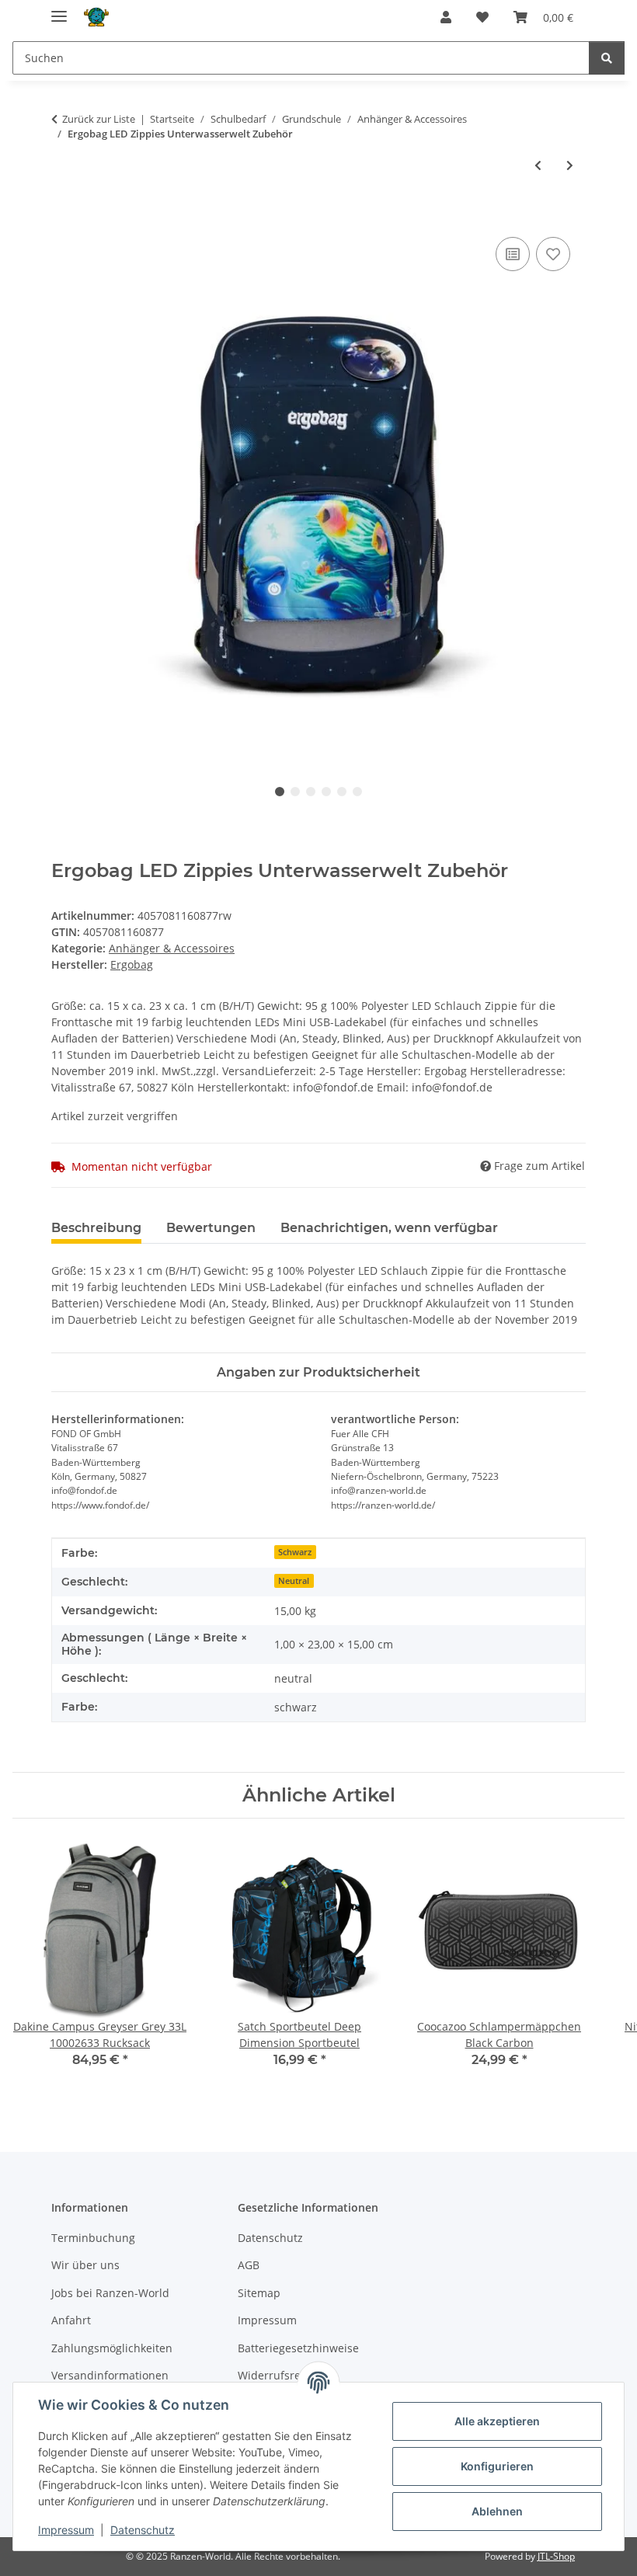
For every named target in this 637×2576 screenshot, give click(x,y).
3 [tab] (311, 792)
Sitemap (259, 2293)
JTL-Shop (556, 2556)
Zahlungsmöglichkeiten (112, 2348)
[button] (446, 17)
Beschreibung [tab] (96, 1228)
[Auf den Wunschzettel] (553, 254)
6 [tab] (357, 792)
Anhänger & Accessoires (172, 948)
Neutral (294, 1581)
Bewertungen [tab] (211, 1228)
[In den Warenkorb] (64, 216)
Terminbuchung (93, 2238)
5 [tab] (342, 792)
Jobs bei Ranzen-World (110, 2293)
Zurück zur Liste (99, 119)
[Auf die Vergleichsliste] (513, 254)
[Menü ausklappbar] (59, 10)
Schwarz (295, 1552)
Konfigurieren (497, 2466)
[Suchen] (607, 58)
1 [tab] (280, 792)
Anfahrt (71, 2320)
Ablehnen (497, 2511)
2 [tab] (295, 792)
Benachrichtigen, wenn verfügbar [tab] (389, 1228)
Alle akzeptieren (497, 2421)
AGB (249, 2265)
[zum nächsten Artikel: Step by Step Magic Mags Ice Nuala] (570, 165)
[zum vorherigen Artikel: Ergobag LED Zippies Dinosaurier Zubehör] (538, 165)
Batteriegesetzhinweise (298, 2348)
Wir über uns (85, 2265)
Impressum (66, 2530)
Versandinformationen (110, 2375)
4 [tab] (326, 792)
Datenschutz (143, 2530)
